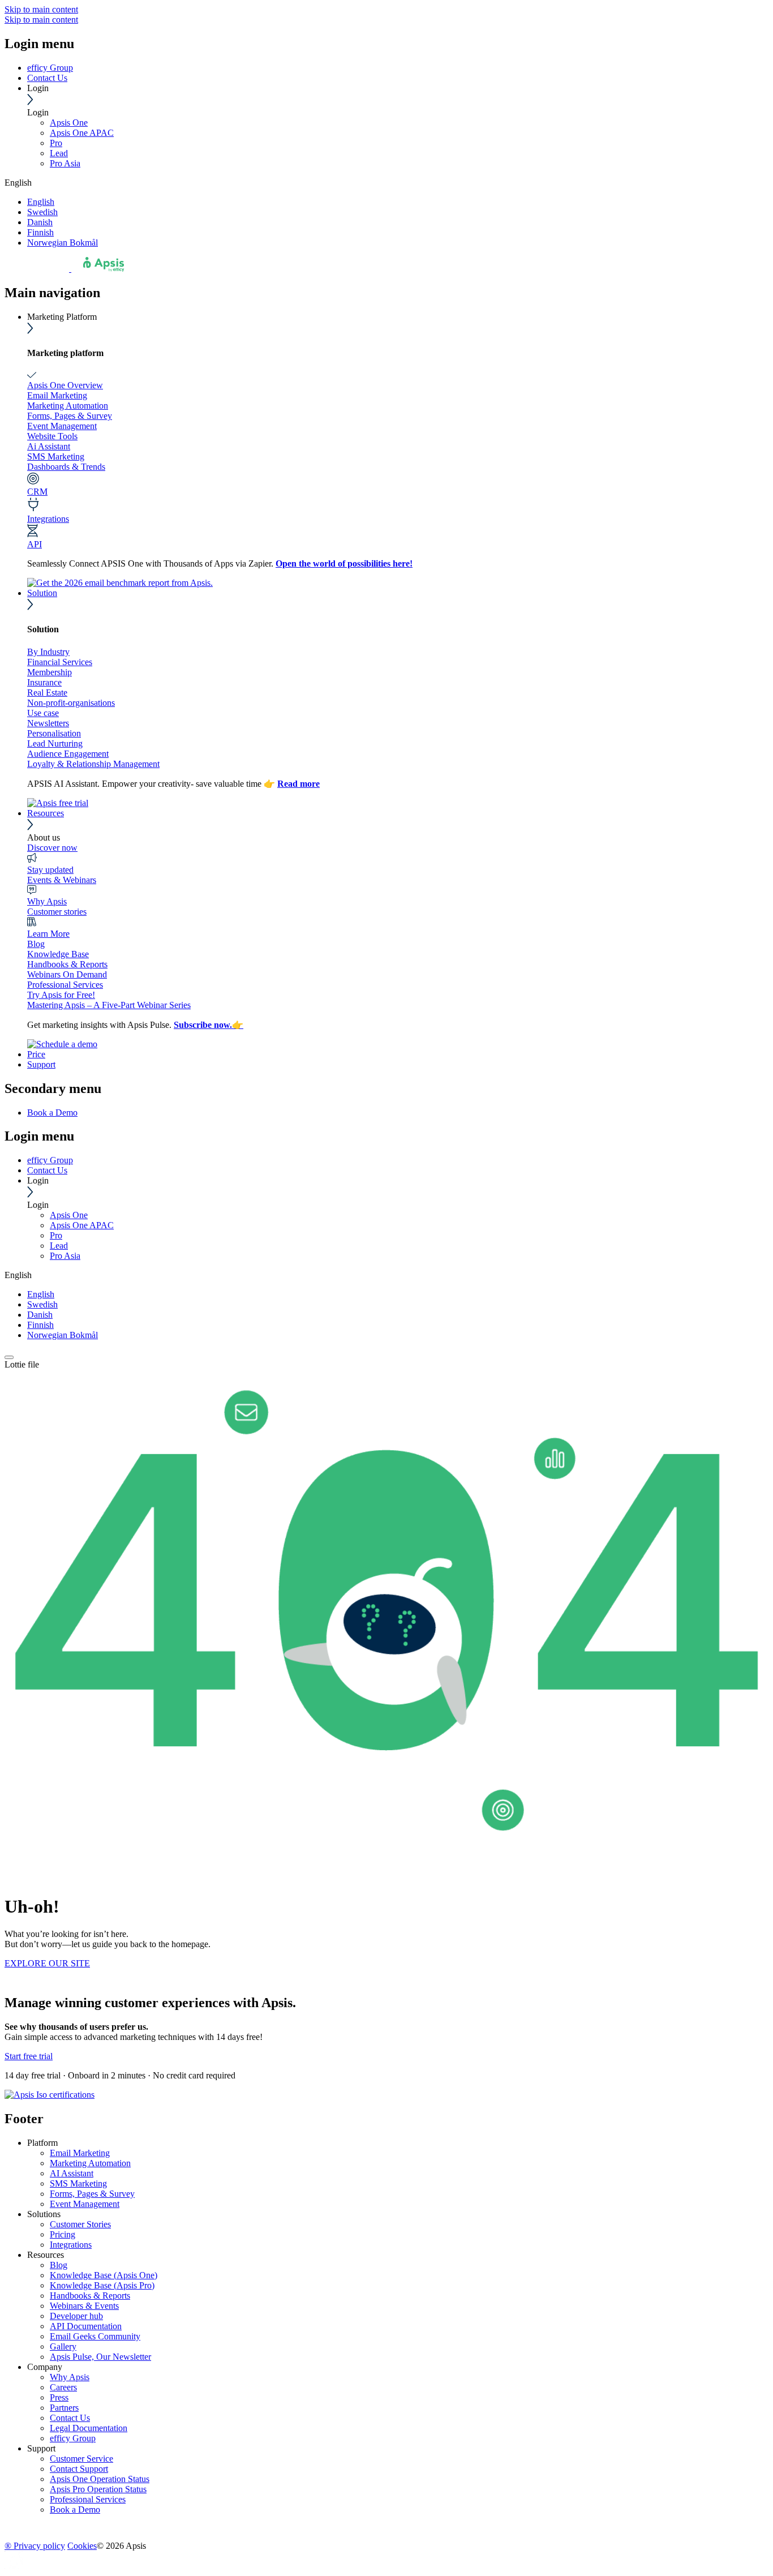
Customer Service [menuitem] (81, 2459)
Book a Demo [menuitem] (52, 1113)
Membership (50, 672)
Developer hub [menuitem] (76, 2316)
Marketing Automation (68, 406)
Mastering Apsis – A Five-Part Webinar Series (109, 1005)
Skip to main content (41, 9)
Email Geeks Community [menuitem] (95, 2336)
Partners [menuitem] (64, 2408)
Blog (36, 944)
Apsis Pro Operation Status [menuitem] (98, 2489)
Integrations (48, 519)
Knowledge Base (58, 954)
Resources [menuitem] (46, 2255)
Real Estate (47, 693)
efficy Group (50, 68)
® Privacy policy (35, 2546)
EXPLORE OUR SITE (47, 1963)
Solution (42, 593)
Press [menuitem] (59, 2397)
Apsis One (69, 123)
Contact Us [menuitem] (70, 2418)
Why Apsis (47, 901)
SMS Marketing (56, 457)
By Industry (48, 652)
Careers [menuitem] (63, 2387)
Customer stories (57, 912)
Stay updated (50, 870)
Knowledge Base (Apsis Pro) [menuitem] (102, 2285)
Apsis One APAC (82, 133)
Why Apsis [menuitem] (70, 2377)
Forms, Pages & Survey (70, 416)
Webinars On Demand (67, 974)
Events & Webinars (62, 880)
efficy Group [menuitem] (73, 2438)
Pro (56, 143)
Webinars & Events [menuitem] (84, 2306)
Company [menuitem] (45, 2367)
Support (41, 1064)
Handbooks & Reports (67, 964)
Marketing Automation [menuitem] (90, 2163)
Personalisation (54, 733)
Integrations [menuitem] (71, 2245)
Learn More (48, 934)
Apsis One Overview (65, 385)
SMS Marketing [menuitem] (78, 2183)
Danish (40, 222)
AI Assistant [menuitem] (72, 2173)
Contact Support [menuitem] (79, 2469)
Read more (299, 784)
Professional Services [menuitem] (88, 2499)
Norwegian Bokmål (63, 243)
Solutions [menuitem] (44, 2214)
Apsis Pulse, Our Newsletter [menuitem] (100, 2357)
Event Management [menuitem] (85, 2204)
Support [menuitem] (41, 2448)
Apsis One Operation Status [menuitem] (100, 2479)
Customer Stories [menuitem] (80, 2224)
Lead (59, 153)
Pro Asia (65, 163)
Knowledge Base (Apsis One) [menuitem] (104, 2275)
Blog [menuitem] (59, 2265)
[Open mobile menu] (9, 1357)
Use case (43, 713)
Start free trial (29, 2056)
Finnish (40, 232)
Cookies (82, 2546)
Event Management (62, 426)
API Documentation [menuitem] (86, 2326)
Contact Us (47, 78)
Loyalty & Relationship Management (93, 764)
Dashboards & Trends (66, 467)
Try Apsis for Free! (61, 995)
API (35, 544)
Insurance (44, 682)
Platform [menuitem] (42, 2143)
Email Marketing (57, 395)
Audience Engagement (68, 754)
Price (36, 1054)
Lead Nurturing (55, 743)
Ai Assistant (49, 446)
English (41, 202)
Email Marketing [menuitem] (80, 2153)
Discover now (52, 848)
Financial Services (60, 662)
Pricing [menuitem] (63, 2234)
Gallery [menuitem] (63, 2346)
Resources (46, 813)
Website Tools (52, 436)
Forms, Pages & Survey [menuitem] (92, 2194)
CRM (37, 492)
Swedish (42, 212)
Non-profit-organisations (71, 703)
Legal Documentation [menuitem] (89, 2428)
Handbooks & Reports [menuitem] (90, 2296)
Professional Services (65, 985)
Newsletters (48, 723)
